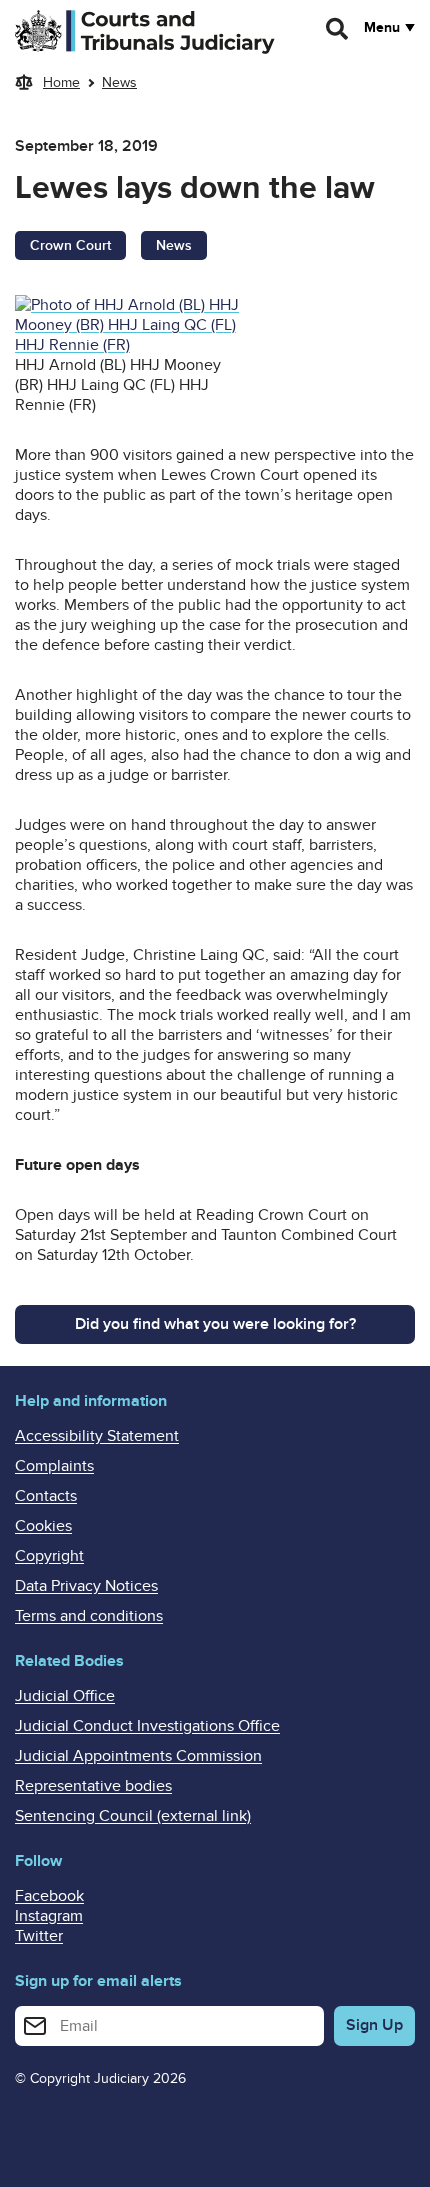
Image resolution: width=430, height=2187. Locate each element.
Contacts (46, 1496)
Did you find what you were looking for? (215, 1324)
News (119, 82)
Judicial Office (65, 1696)
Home (61, 82)
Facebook (49, 1896)
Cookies (43, 1526)
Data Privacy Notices (86, 1586)
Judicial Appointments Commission (138, 1756)
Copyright (49, 1556)
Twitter (39, 1936)
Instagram (49, 1916)
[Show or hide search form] (338, 29)
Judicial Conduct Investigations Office (147, 1726)
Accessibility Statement (97, 1436)
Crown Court (70, 245)
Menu (382, 28)
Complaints (54, 1466)
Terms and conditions (89, 1616)
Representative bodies (93, 1786)
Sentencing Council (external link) (133, 1816)
